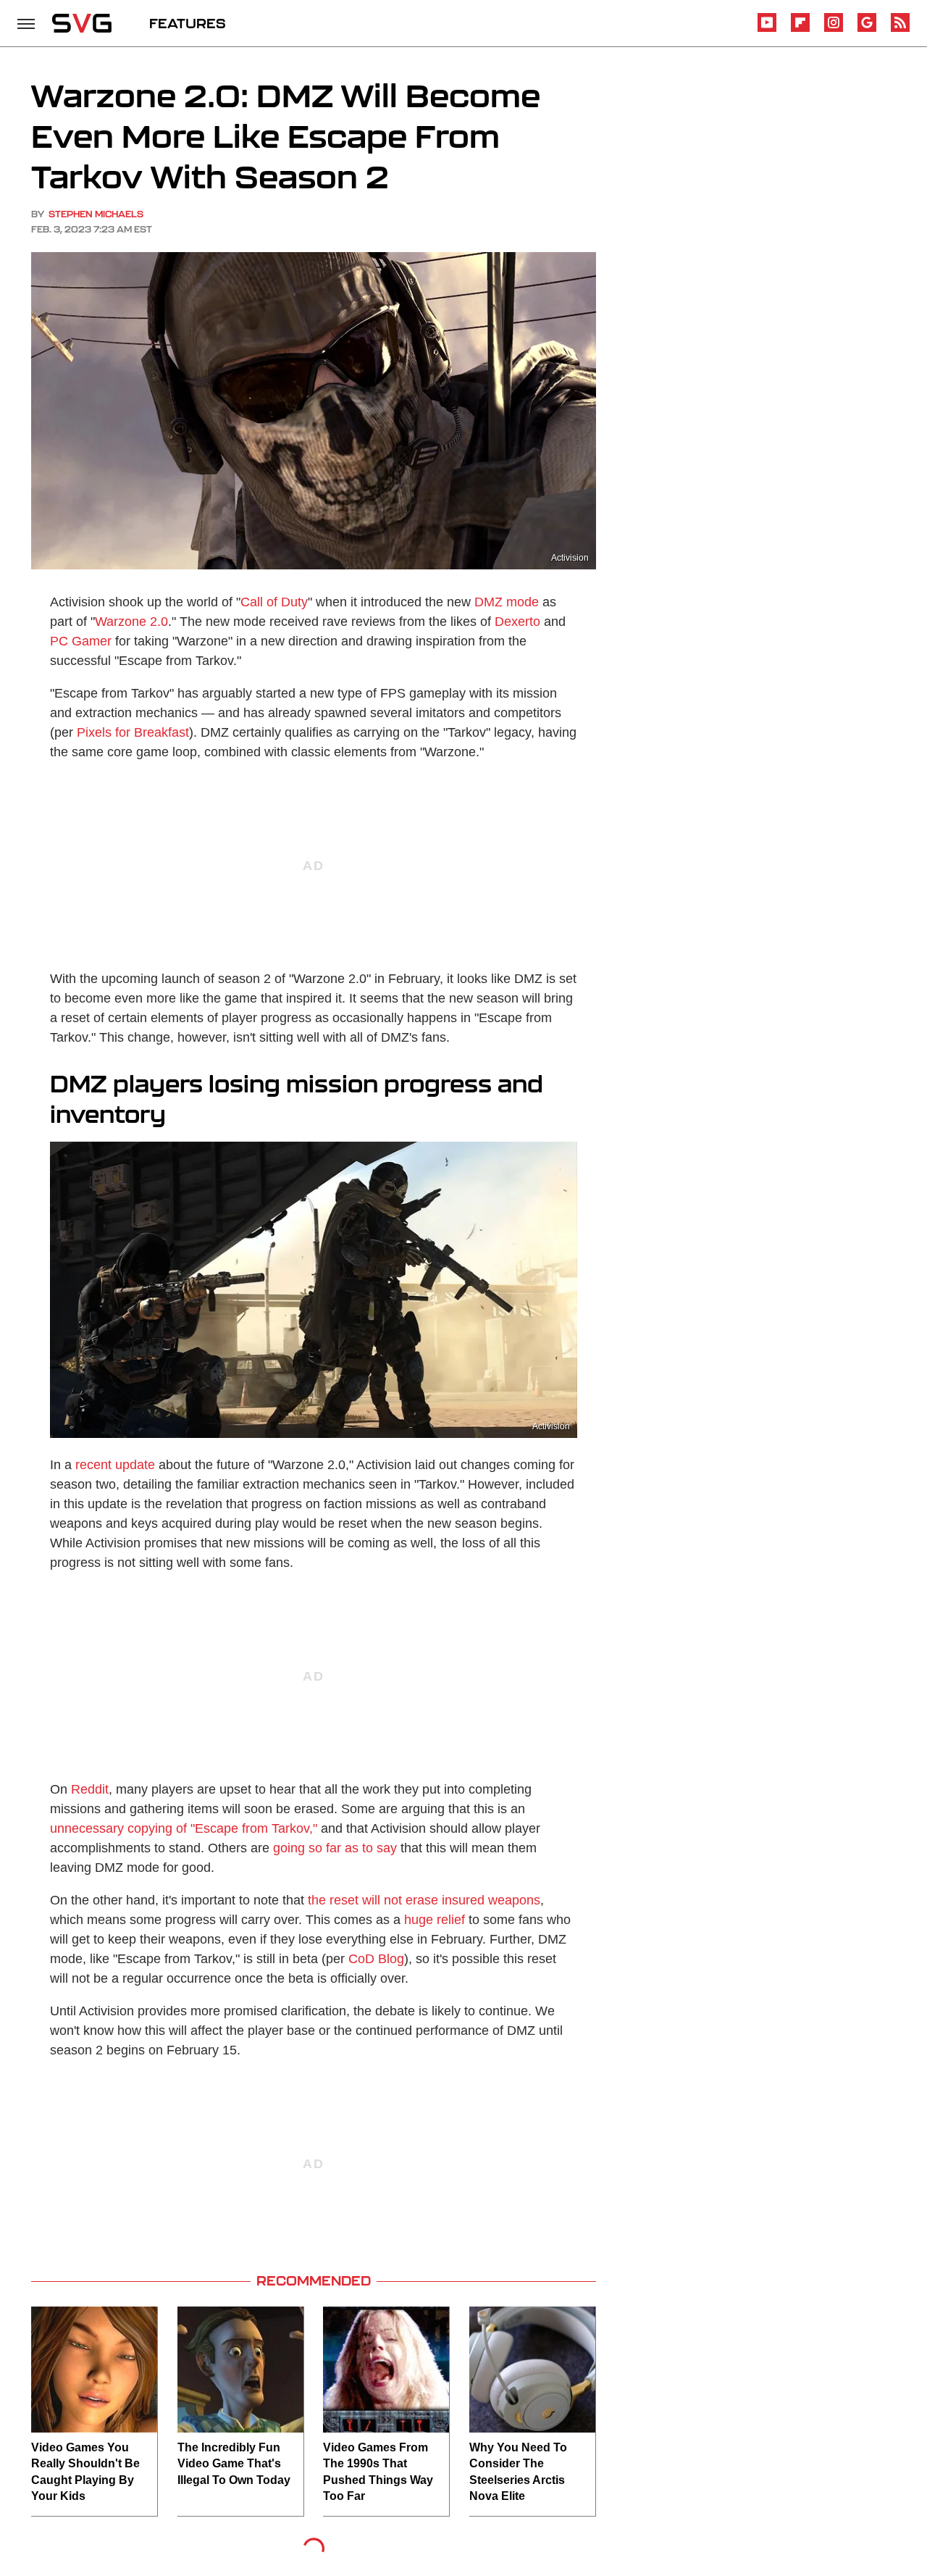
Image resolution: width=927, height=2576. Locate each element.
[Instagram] (834, 29)
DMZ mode (507, 602)
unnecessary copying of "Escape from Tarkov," (184, 1828)
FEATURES (188, 23)
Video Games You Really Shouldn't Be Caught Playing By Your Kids (85, 2472)
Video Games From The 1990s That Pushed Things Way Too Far (378, 2472)
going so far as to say (335, 1848)
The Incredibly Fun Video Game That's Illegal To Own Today (234, 2464)
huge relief (435, 1920)
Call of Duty (274, 602)
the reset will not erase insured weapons (424, 1900)
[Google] (867, 29)
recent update (115, 1465)
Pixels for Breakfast (133, 732)
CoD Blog (376, 1959)
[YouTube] (767, 29)
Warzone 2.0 (131, 622)
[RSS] (900, 29)
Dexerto (517, 622)
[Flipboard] (800, 29)
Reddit (90, 1789)
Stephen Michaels (96, 214)
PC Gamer (81, 641)
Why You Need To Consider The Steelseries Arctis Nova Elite (518, 2472)
